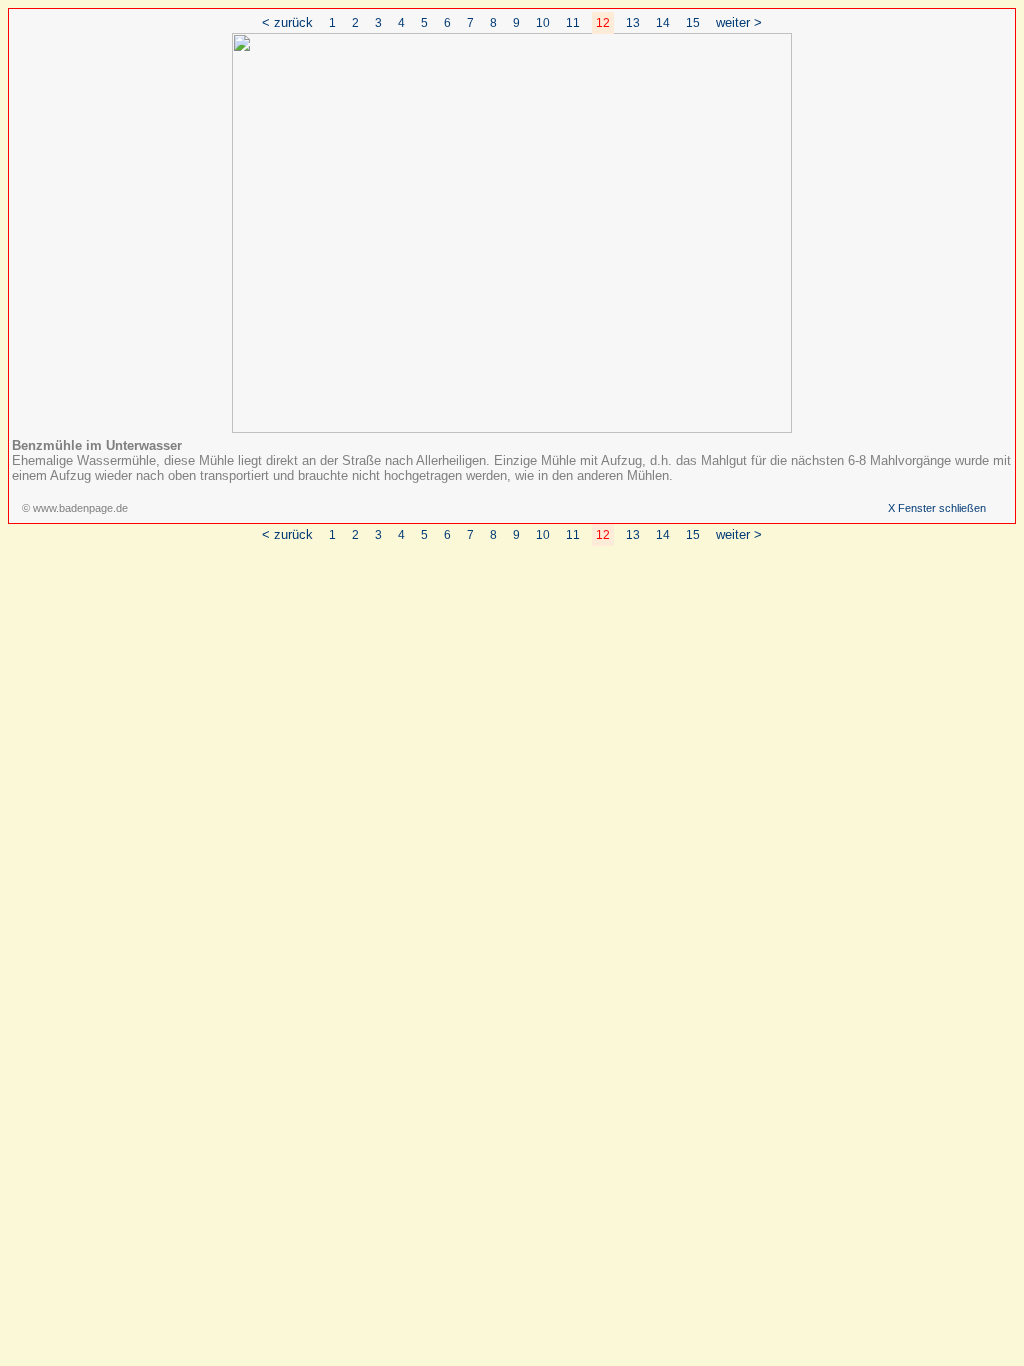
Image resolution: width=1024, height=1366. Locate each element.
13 (633, 23)
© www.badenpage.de (75, 508)
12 (603, 23)
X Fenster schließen (937, 508)
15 (693, 23)
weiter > (739, 22)
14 (663, 23)
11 (573, 23)
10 (543, 23)
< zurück (287, 22)
